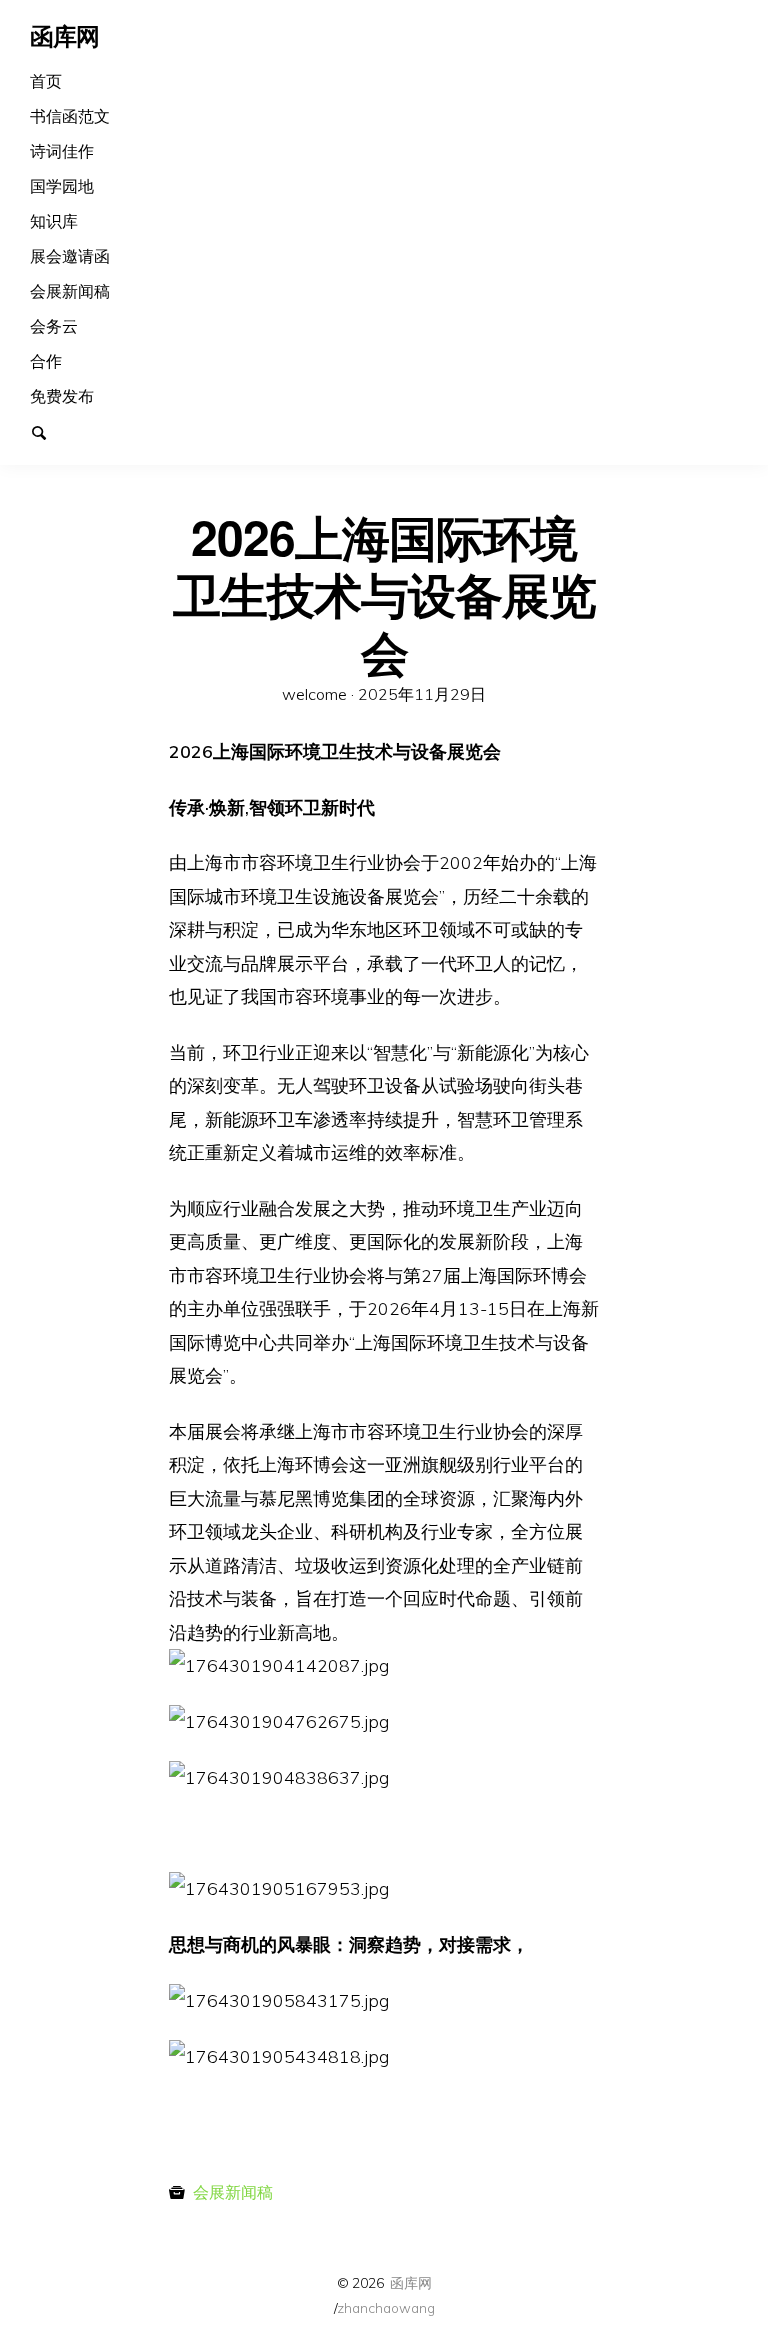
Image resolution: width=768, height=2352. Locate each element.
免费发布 (62, 396)
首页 (46, 81)
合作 (46, 361)
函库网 (411, 2282)
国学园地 (62, 186)
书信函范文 (70, 116)
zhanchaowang (386, 2307)
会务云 (54, 326)
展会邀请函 (70, 256)
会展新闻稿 (70, 291)
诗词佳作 (62, 151)
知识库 (54, 221)
